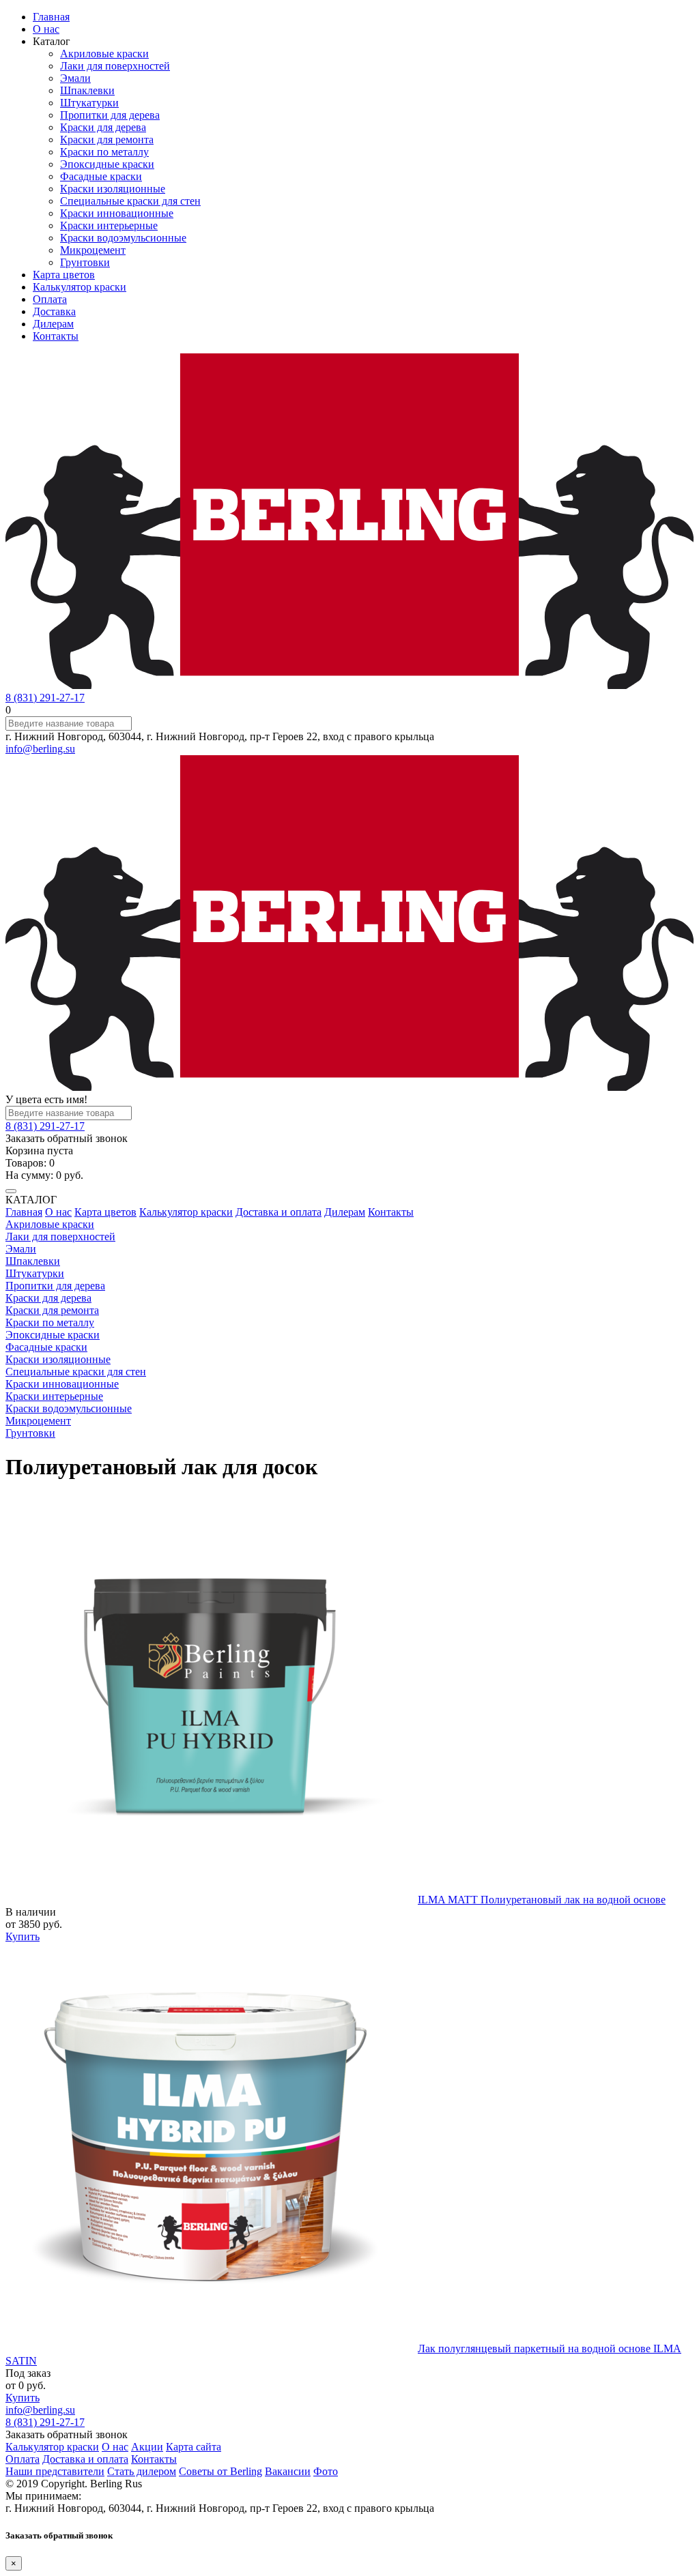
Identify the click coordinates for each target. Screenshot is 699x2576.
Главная (51, 17)
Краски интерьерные (109, 225)
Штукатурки (89, 103)
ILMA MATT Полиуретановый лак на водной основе (542, 1900)
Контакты (56, 336)
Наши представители (55, 2471)
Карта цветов (64, 275)
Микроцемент (93, 250)
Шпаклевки (87, 90)
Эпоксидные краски (107, 164)
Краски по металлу (104, 152)
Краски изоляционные (113, 189)
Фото (326, 2471)
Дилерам (53, 324)
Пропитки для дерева (110, 115)
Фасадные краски (101, 176)
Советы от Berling (220, 2471)
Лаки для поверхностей (115, 66)
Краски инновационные (117, 213)
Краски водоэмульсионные (123, 238)
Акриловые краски (104, 54)
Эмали (75, 78)
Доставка (54, 311)
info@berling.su (40, 749)
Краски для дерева (103, 127)
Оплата (50, 299)
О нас (46, 29)
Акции (147, 2447)
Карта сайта (194, 2447)
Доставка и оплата (279, 1212)
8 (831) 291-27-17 (45, 698)
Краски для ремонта (107, 140)
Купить (23, 1936)
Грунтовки (85, 262)
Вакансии (288, 2471)
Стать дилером (142, 2471)
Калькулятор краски (80, 287)
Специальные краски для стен (130, 201)
